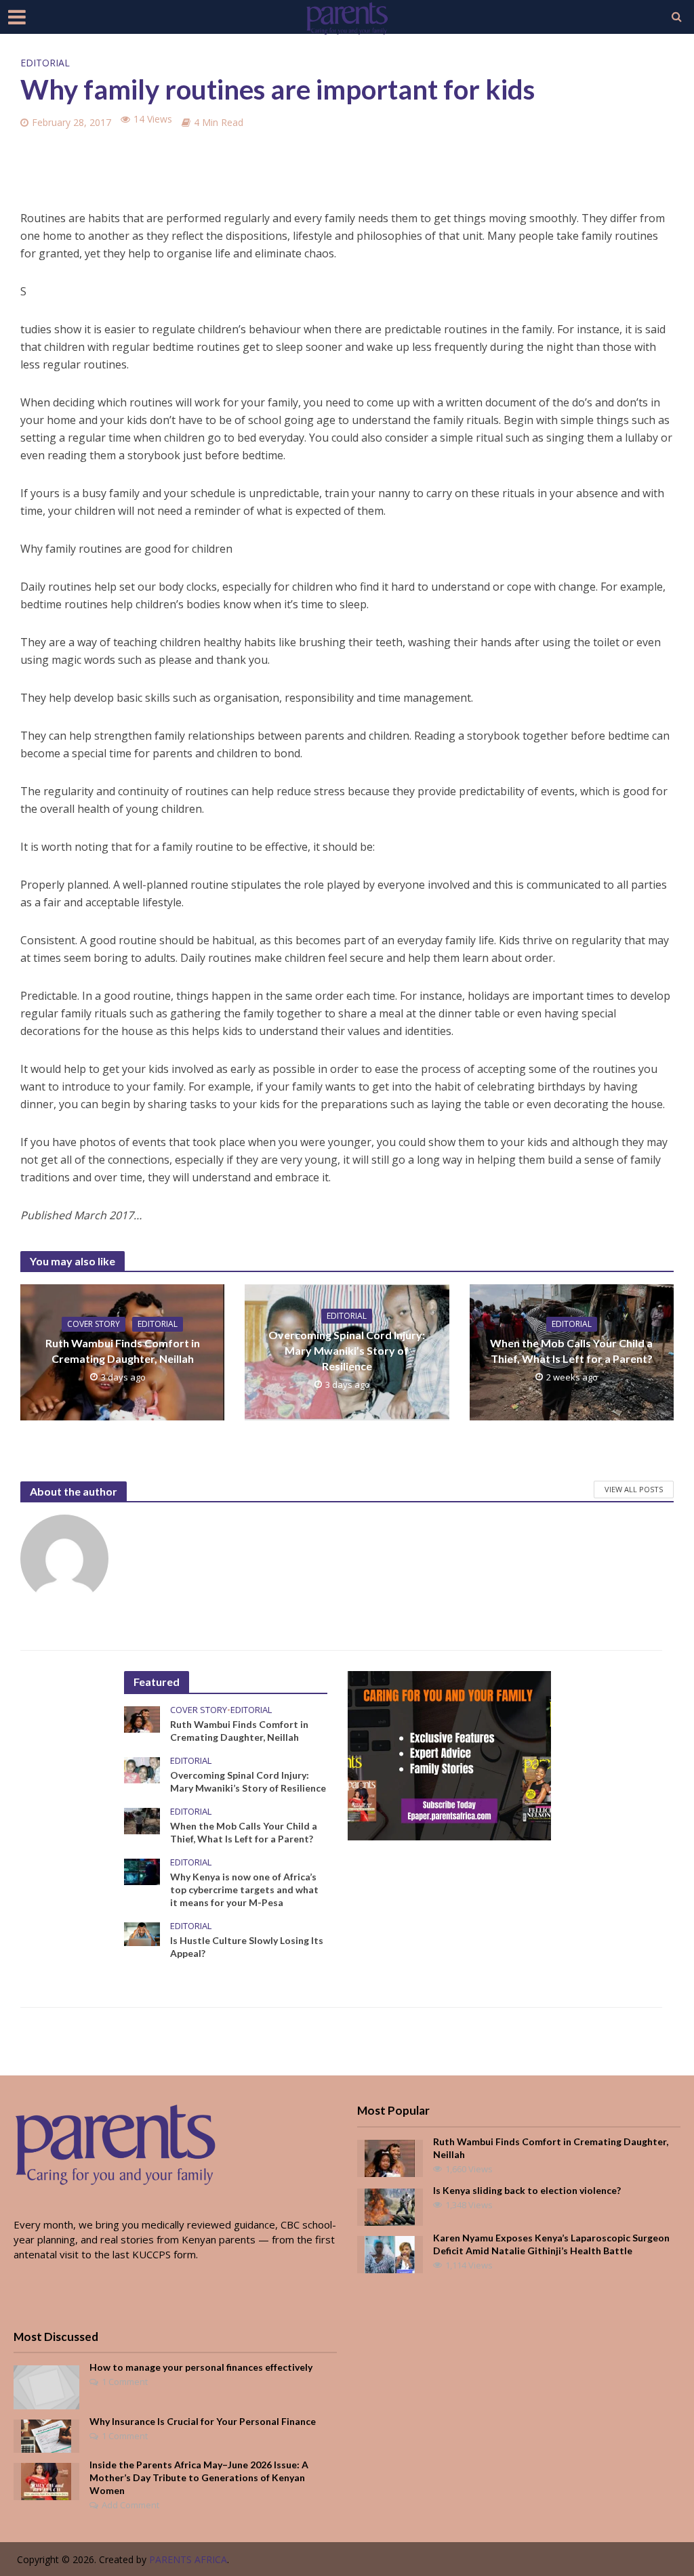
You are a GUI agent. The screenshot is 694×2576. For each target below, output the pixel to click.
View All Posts (634, 1489)
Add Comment (130, 2505)
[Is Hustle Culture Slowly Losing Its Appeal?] (142, 1933)
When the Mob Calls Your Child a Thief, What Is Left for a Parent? (571, 1351)
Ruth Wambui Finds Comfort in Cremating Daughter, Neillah (123, 1351)
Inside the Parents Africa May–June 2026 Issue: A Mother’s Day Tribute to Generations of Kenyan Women (199, 2477)
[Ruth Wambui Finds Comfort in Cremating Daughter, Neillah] (142, 1718)
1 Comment (125, 2382)
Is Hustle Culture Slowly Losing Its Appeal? (247, 1947)
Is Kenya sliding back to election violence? (527, 2190)
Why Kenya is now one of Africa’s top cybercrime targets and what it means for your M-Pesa (244, 1889)
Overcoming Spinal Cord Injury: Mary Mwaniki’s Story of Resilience (347, 1350)
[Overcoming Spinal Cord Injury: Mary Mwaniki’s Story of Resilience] (142, 1769)
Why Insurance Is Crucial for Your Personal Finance (203, 2421)
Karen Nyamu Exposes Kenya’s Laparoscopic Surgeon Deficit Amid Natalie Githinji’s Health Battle (551, 2244)
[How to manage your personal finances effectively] (46, 2386)
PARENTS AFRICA (188, 2559)
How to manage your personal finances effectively (201, 2367)
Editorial (45, 63)
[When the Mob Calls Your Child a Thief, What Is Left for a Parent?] (142, 1820)
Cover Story (94, 1324)
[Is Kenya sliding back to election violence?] (390, 2205)
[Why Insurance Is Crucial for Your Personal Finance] (46, 2435)
